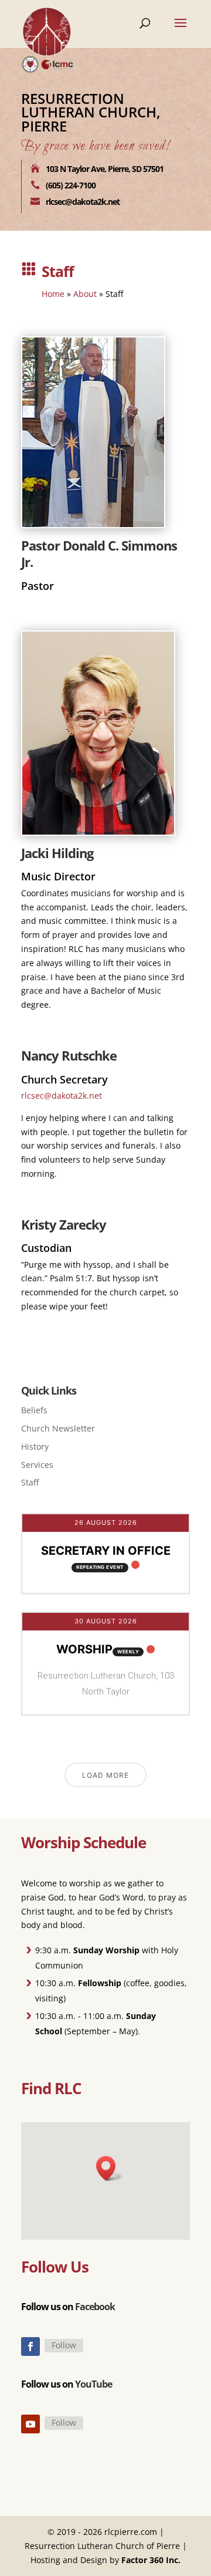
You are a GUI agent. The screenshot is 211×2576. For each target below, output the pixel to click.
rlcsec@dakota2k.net (62, 1095)
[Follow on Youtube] (30, 2424)
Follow (64, 2345)
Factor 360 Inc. (151, 2560)
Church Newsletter (58, 1428)
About (85, 294)
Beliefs (34, 1410)
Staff (30, 1482)
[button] (110, 2168)
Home (53, 294)
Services (37, 1465)
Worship (84, 1649)
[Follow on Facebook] (30, 2347)
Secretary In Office (106, 1551)
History (35, 1446)
